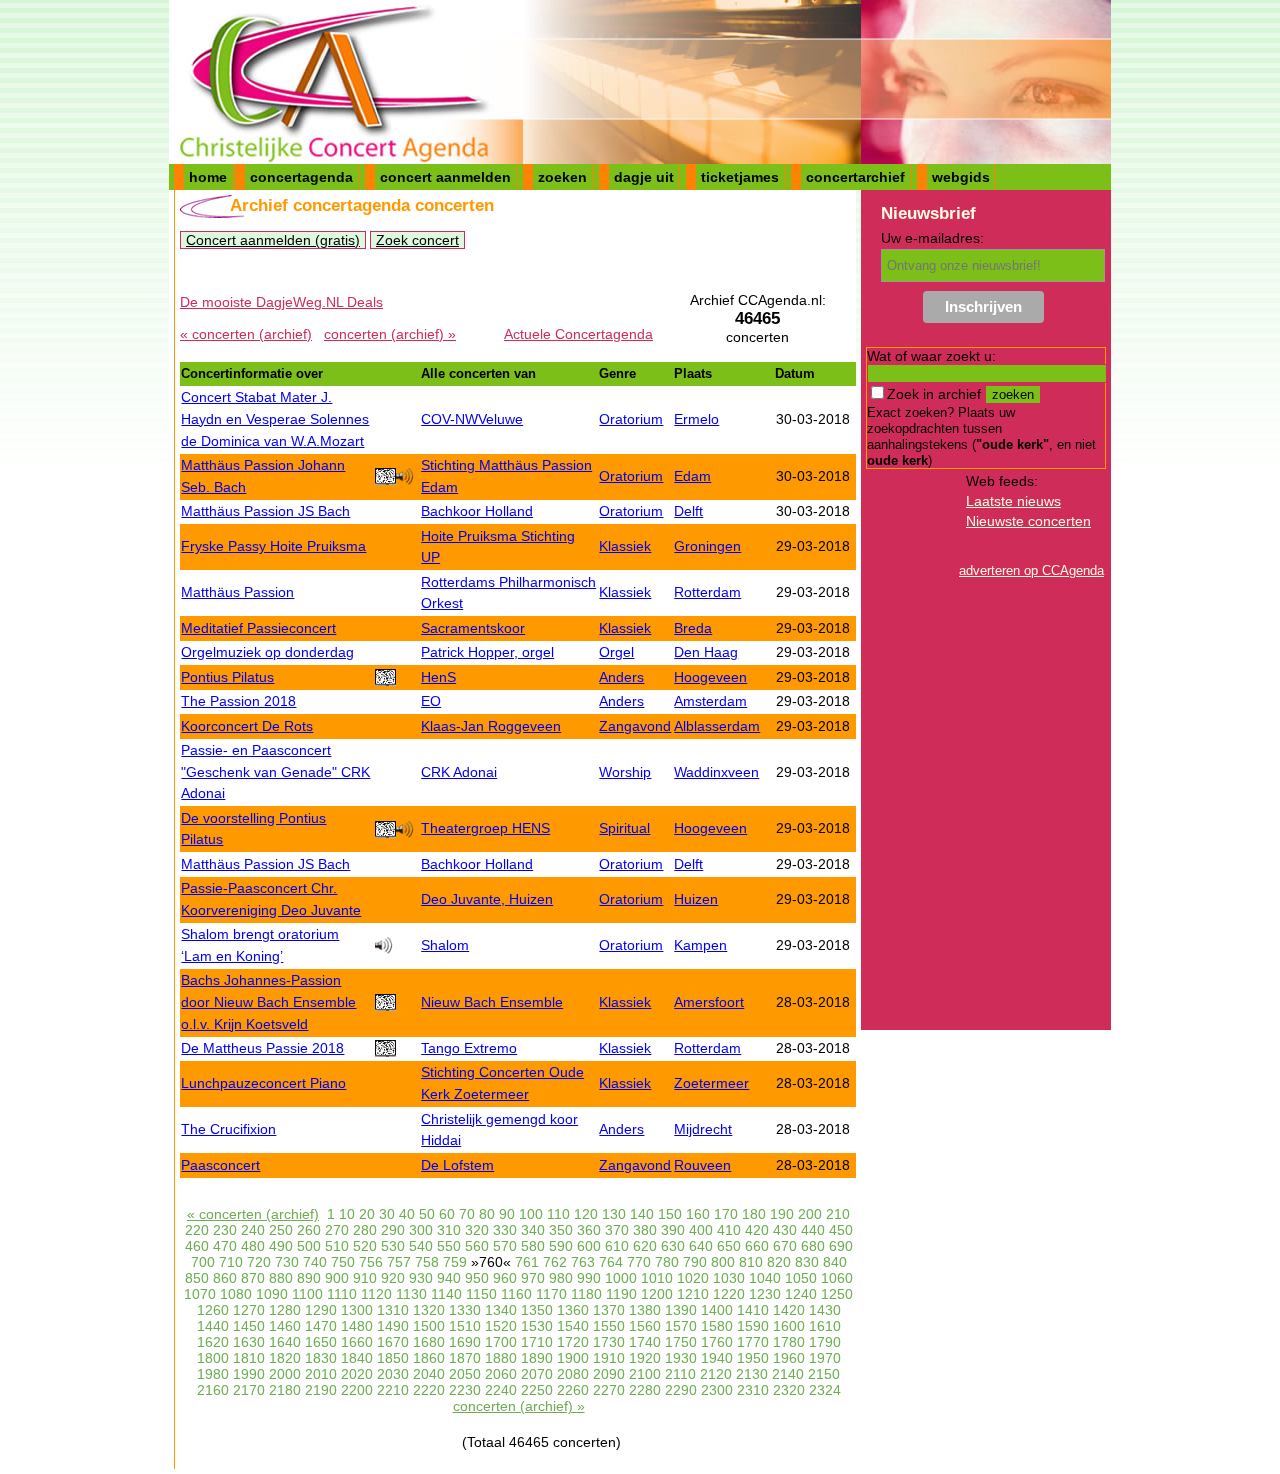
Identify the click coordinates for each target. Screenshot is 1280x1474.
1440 (213, 1326)
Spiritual (624, 828)
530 (393, 1246)
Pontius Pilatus (227, 677)
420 (757, 1230)
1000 (621, 1278)
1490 (393, 1326)
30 (387, 1214)
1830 (321, 1358)
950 (477, 1278)
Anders (621, 677)
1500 (429, 1326)
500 (309, 1246)
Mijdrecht (703, 1129)
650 (729, 1246)
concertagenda (301, 177)
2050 (465, 1374)
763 (583, 1262)
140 (642, 1214)
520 (365, 1246)
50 (427, 1214)
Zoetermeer (711, 1083)
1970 (825, 1358)
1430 (825, 1310)
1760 (717, 1342)
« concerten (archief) (246, 334)
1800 (213, 1358)
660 (757, 1246)
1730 (609, 1342)
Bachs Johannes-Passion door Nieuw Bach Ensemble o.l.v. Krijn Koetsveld (268, 1001)
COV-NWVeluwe (472, 419)
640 (701, 1246)
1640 (285, 1342)
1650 (321, 1342)
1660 (357, 1342)
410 (729, 1230)
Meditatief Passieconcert (258, 628)
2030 (393, 1374)
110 (558, 1214)
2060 (501, 1374)
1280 (285, 1310)
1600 (789, 1326)
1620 (213, 1342)
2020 (357, 1374)
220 (197, 1230)
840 (835, 1262)
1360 (573, 1310)
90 (507, 1214)
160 (698, 1214)
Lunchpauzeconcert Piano (263, 1083)
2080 (573, 1374)
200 (810, 1214)
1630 (249, 1342)
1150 (481, 1294)
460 (197, 1246)
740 (315, 1262)
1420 (789, 1310)
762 (555, 1262)
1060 (837, 1278)
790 (695, 1262)
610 (617, 1246)
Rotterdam (707, 592)
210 (838, 1214)
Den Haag (706, 652)
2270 (609, 1390)
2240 (501, 1390)
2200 (357, 1390)
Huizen (696, 899)
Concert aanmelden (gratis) (273, 240)
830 (807, 1262)
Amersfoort (709, 1002)
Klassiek (625, 546)
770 (639, 1262)
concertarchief (855, 177)
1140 (446, 1294)
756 (371, 1262)
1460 (285, 1326)
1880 (501, 1358)
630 (673, 1246)
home (208, 177)
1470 (321, 1326)
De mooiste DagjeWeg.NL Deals (281, 302)
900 (337, 1278)
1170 (551, 1294)
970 (533, 1278)
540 (421, 1246)
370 (617, 1230)
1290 (321, 1310)
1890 (537, 1358)
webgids (961, 177)
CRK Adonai (459, 772)
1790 (825, 1342)
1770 (753, 1342)
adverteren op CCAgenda (1031, 570)
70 (467, 1214)
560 (477, 1246)
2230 (465, 1390)
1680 (429, 1342)
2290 (681, 1390)
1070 (200, 1294)
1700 (501, 1342)
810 (751, 1262)
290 (393, 1230)
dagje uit (644, 177)
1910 (609, 1358)
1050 (801, 1278)
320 (477, 1230)
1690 (465, 1342)
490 (281, 1246)
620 (645, 1246)
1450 (249, 1326)
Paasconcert (220, 1165)
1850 (393, 1358)
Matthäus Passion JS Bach (265, 511)
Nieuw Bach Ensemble (492, 1002)
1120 (376, 1294)
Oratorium (631, 419)
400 (701, 1230)
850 (197, 1278)
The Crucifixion (228, 1129)
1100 (307, 1294)
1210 (693, 1294)
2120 (716, 1374)
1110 (342, 1294)
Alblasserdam (717, 726)
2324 (825, 1390)
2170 (249, 1390)
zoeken (562, 177)
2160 (213, 1390)
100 (531, 1214)
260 (309, 1230)
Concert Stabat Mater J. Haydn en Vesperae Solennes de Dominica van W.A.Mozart (275, 418)
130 (614, 1214)
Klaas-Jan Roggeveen (491, 726)
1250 (837, 1294)
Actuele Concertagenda (578, 334)
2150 (824, 1374)
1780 (789, 1342)
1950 (753, 1358)
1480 (357, 1326)
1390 (681, 1310)
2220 (429, 1390)
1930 (681, 1358)
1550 (609, 1326)
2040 (429, 1374)
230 (225, 1230)
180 (754, 1214)
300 (421, 1230)
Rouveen (702, 1165)
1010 (657, 1278)
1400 (717, 1310)
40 (407, 1214)
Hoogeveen (710, 677)
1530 (537, 1326)
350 (561, 1230)
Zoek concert (417, 240)
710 (231, 1262)
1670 (393, 1342)
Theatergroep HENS (485, 828)
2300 (717, 1390)
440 (813, 1230)
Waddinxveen (716, 772)
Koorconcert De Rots (247, 726)
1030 (729, 1278)
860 (225, 1278)
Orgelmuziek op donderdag (267, 652)
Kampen (700, 945)
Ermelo (696, 419)
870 (253, 1278)
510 (337, 1246)
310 (449, 1230)
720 (259, 1262)
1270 (249, 1310)
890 (309, 1278)
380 (645, 1230)
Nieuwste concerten (1028, 521)
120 (586, 1214)
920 (393, 1278)
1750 (681, 1342)
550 (449, 1246)
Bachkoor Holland (477, 511)
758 (427, 1262)
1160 (516, 1294)
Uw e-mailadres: (932, 238)
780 (667, 1262)
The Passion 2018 (238, 701)
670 (785, 1246)
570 (505, 1246)
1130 (411, 1294)
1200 (657, 1294)
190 (782, 1214)
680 (813, 1246)
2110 (680, 1374)
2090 (609, 1374)
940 (449, 1278)
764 (611, 1262)
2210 (393, 1390)
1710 (537, 1342)
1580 (717, 1326)
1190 (621, 1294)
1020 (693, 1278)
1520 (501, 1326)
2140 (788, 1374)
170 (726, 1214)
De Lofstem (457, 1165)
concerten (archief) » (390, 334)
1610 (825, 1326)
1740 (645, 1342)
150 (670, 1214)
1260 (213, 1310)
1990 (249, 1374)
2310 (753, 1390)
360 (589, 1230)
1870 (465, 1358)
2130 (752, 1374)
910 (365, 1278)
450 (841, 1230)
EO (431, 701)
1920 (645, 1358)
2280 (645, 1390)
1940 (717, 1358)
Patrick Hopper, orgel (487, 652)
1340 (501, 1310)
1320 (429, 1310)
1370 (609, 1310)
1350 (537, 1310)
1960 (789, 1358)
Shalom (445, 945)
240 (253, 1230)
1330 (465, 1310)
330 (505, 1230)
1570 (681, 1326)
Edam (692, 476)
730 (287, 1262)
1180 (586, 1294)
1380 (645, 1310)
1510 (465, 1326)
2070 (537, 1374)
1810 (249, 1358)
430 (785, 1230)
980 (561, 1278)
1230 (765, 1294)
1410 (753, 1310)
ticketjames (740, 177)
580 (533, 1246)
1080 (236, 1294)
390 (673, 1230)
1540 (573, 1326)
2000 (285, 1374)
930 (421, 1278)
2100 (645, 1374)
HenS (438, 677)
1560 (645, 1326)
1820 (285, 1358)
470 (225, 1246)
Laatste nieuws (1013, 501)
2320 (789, 1390)
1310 (393, 1310)
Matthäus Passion (237, 592)
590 (561, 1246)
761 (527, 1262)
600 (589, 1246)
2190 (321, 1390)
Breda (693, 628)
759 (455, 1262)
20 (367, 1214)
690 (841, 1246)
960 (505, 1278)
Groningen (707, 546)
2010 (321, 1374)
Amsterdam (710, 701)
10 (347, 1214)
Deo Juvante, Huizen (487, 899)
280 (365, 1230)
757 (399, 1262)
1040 (765, 1278)
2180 (285, 1390)
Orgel (616, 652)
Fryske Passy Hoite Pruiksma (273, 546)
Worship (625, 772)
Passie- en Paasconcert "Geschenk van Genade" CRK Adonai (275, 771)
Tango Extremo (469, 1048)
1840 (357, 1358)
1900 (573, 1358)
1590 (753, 1326)
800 (723, 1262)
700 (203, 1262)
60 (447, 1214)
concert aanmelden (445, 177)
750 (343, 1262)
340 (533, 1230)
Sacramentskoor (473, 628)
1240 (801, 1294)
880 (281, 1278)
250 (281, 1230)
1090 (272, 1294)
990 (589, 1278)
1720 (573, 1342)
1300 (357, 1310)
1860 (429, 1358)
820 (779, 1262)
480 (253, 1246)
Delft (688, 511)
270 (337, 1230)
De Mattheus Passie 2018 (262, 1048)
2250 (537, 1390)
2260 (573, 1390)
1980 (213, 1374)
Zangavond (635, 726)
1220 (729, 1294)
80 (487, 1214)
